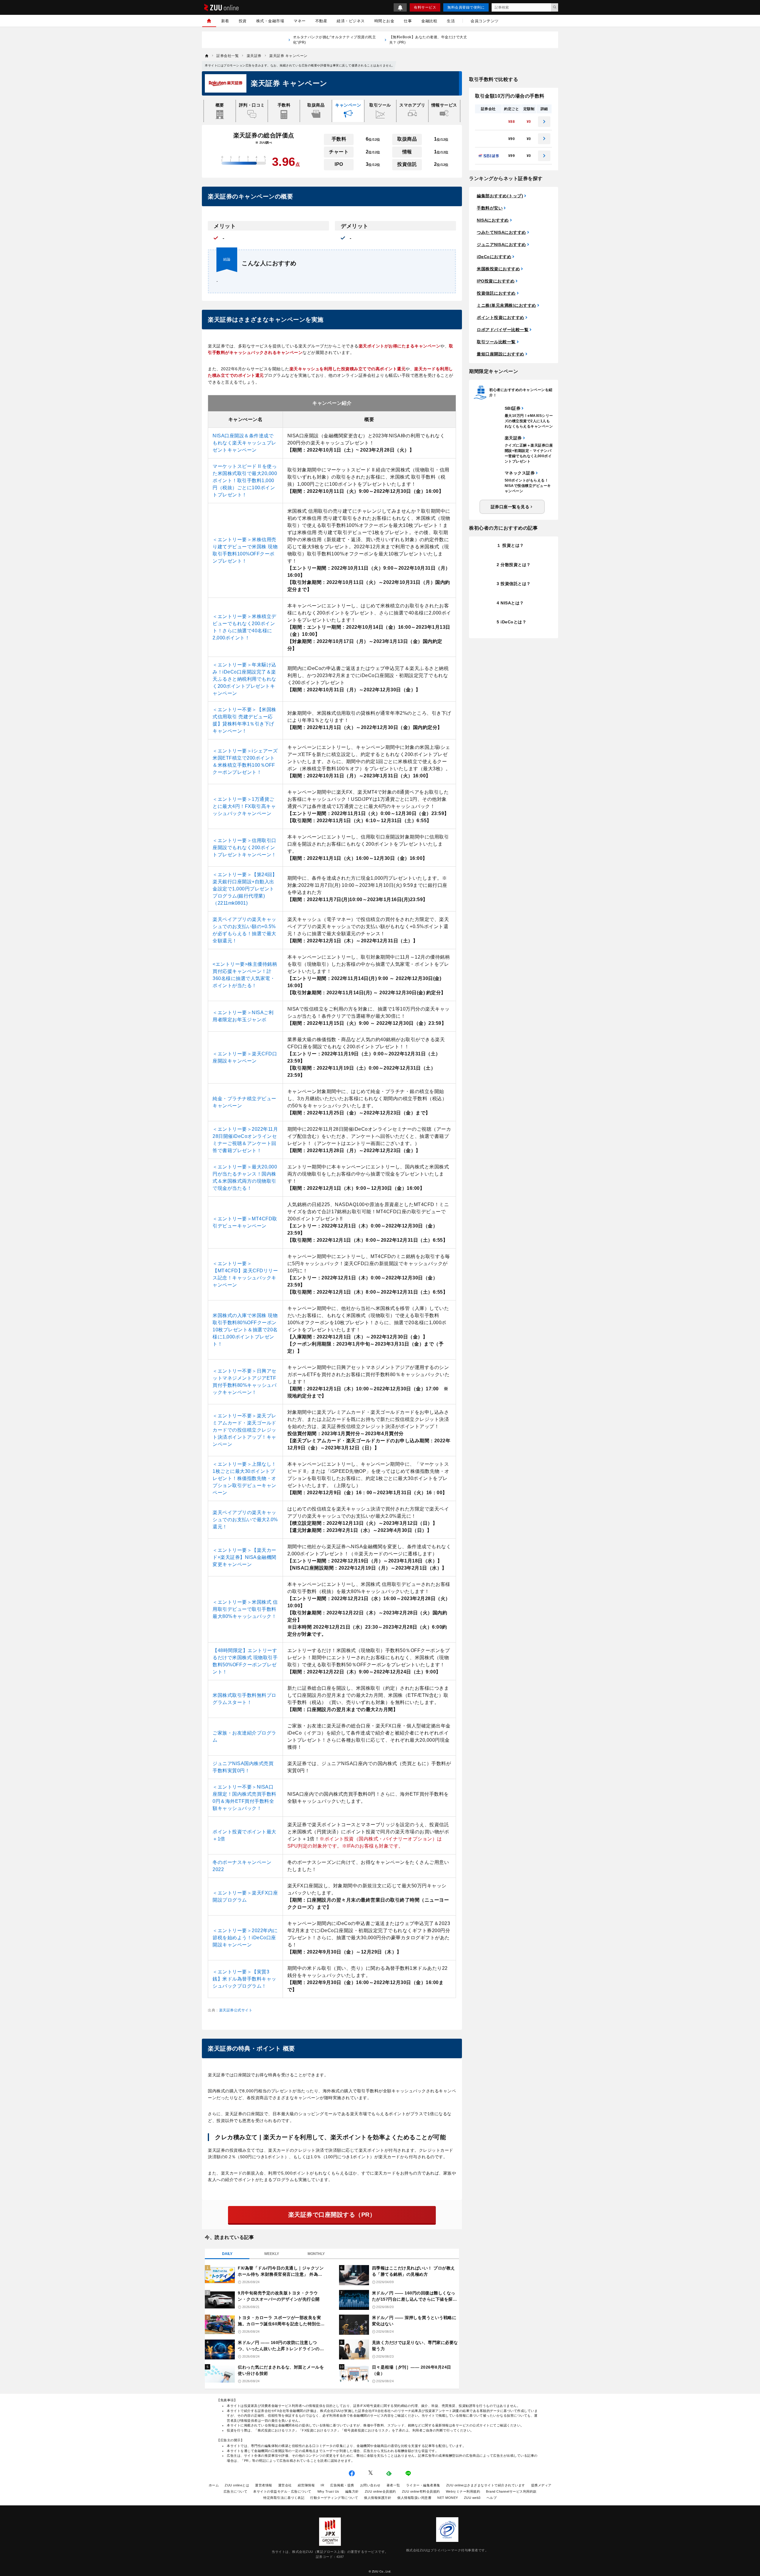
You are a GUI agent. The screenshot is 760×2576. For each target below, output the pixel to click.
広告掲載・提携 (342, 2485)
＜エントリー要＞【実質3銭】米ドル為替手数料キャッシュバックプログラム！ (244, 1979)
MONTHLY (316, 2254)
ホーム (214, 2485)
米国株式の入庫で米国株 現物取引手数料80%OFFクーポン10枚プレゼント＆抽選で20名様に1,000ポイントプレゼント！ (245, 1330)
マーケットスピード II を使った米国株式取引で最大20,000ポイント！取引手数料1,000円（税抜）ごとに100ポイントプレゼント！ (245, 481)
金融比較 (429, 21)
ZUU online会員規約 (380, 2491)
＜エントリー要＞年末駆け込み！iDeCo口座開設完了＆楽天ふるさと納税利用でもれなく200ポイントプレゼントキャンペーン (244, 679)
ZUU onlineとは (237, 2485)
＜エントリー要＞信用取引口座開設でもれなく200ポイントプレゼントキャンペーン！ (244, 848)
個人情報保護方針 (378, 2498)
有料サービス (425, 7)
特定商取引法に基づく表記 (284, 2498)
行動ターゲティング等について (334, 2498)
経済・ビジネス (351, 21)
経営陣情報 (306, 2485)
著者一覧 (393, 2485)
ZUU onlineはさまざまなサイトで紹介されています (486, 2485)
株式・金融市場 (270, 21)
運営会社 (285, 2485)
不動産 (321, 21)
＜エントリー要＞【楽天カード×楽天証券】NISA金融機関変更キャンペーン (244, 1557)
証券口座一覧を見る (510, 507)
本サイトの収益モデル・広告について (282, 2491)
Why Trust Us (328, 2491)
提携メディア (541, 2485)
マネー (300, 21)
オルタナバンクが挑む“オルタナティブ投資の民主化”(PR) (335, 40)
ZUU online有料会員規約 (421, 2491)
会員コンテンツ (485, 21)
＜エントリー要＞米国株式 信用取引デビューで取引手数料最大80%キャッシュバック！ (245, 1609)
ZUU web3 (472, 2498)
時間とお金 (384, 21)
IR (322, 2485)
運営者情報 (264, 2485)
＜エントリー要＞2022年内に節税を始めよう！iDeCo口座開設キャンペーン (245, 1938)
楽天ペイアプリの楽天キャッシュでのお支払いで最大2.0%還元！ (245, 1520)
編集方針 (352, 2491)
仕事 (408, 21)
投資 (243, 21)
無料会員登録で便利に (466, 7)
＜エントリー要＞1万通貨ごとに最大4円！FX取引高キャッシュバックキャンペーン (244, 806)
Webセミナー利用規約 (463, 2491)
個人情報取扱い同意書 (414, 2498)
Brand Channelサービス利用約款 (511, 2491)
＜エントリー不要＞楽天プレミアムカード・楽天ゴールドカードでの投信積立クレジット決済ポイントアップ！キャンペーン (244, 1430)
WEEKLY (272, 2254)
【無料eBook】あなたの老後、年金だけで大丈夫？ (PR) (428, 40)
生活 (451, 21)
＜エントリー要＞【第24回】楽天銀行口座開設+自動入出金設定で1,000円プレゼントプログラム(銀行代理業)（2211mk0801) (245, 889)
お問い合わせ (370, 2485)
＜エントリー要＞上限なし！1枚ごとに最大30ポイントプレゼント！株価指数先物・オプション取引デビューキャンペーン (244, 1478)
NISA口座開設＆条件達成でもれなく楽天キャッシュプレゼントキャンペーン (244, 443)
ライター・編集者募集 (423, 2485)
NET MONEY (448, 2498)
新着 (225, 21)
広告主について (236, 2491)
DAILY (227, 2254)
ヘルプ (492, 2498)
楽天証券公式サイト (236, 2010)
